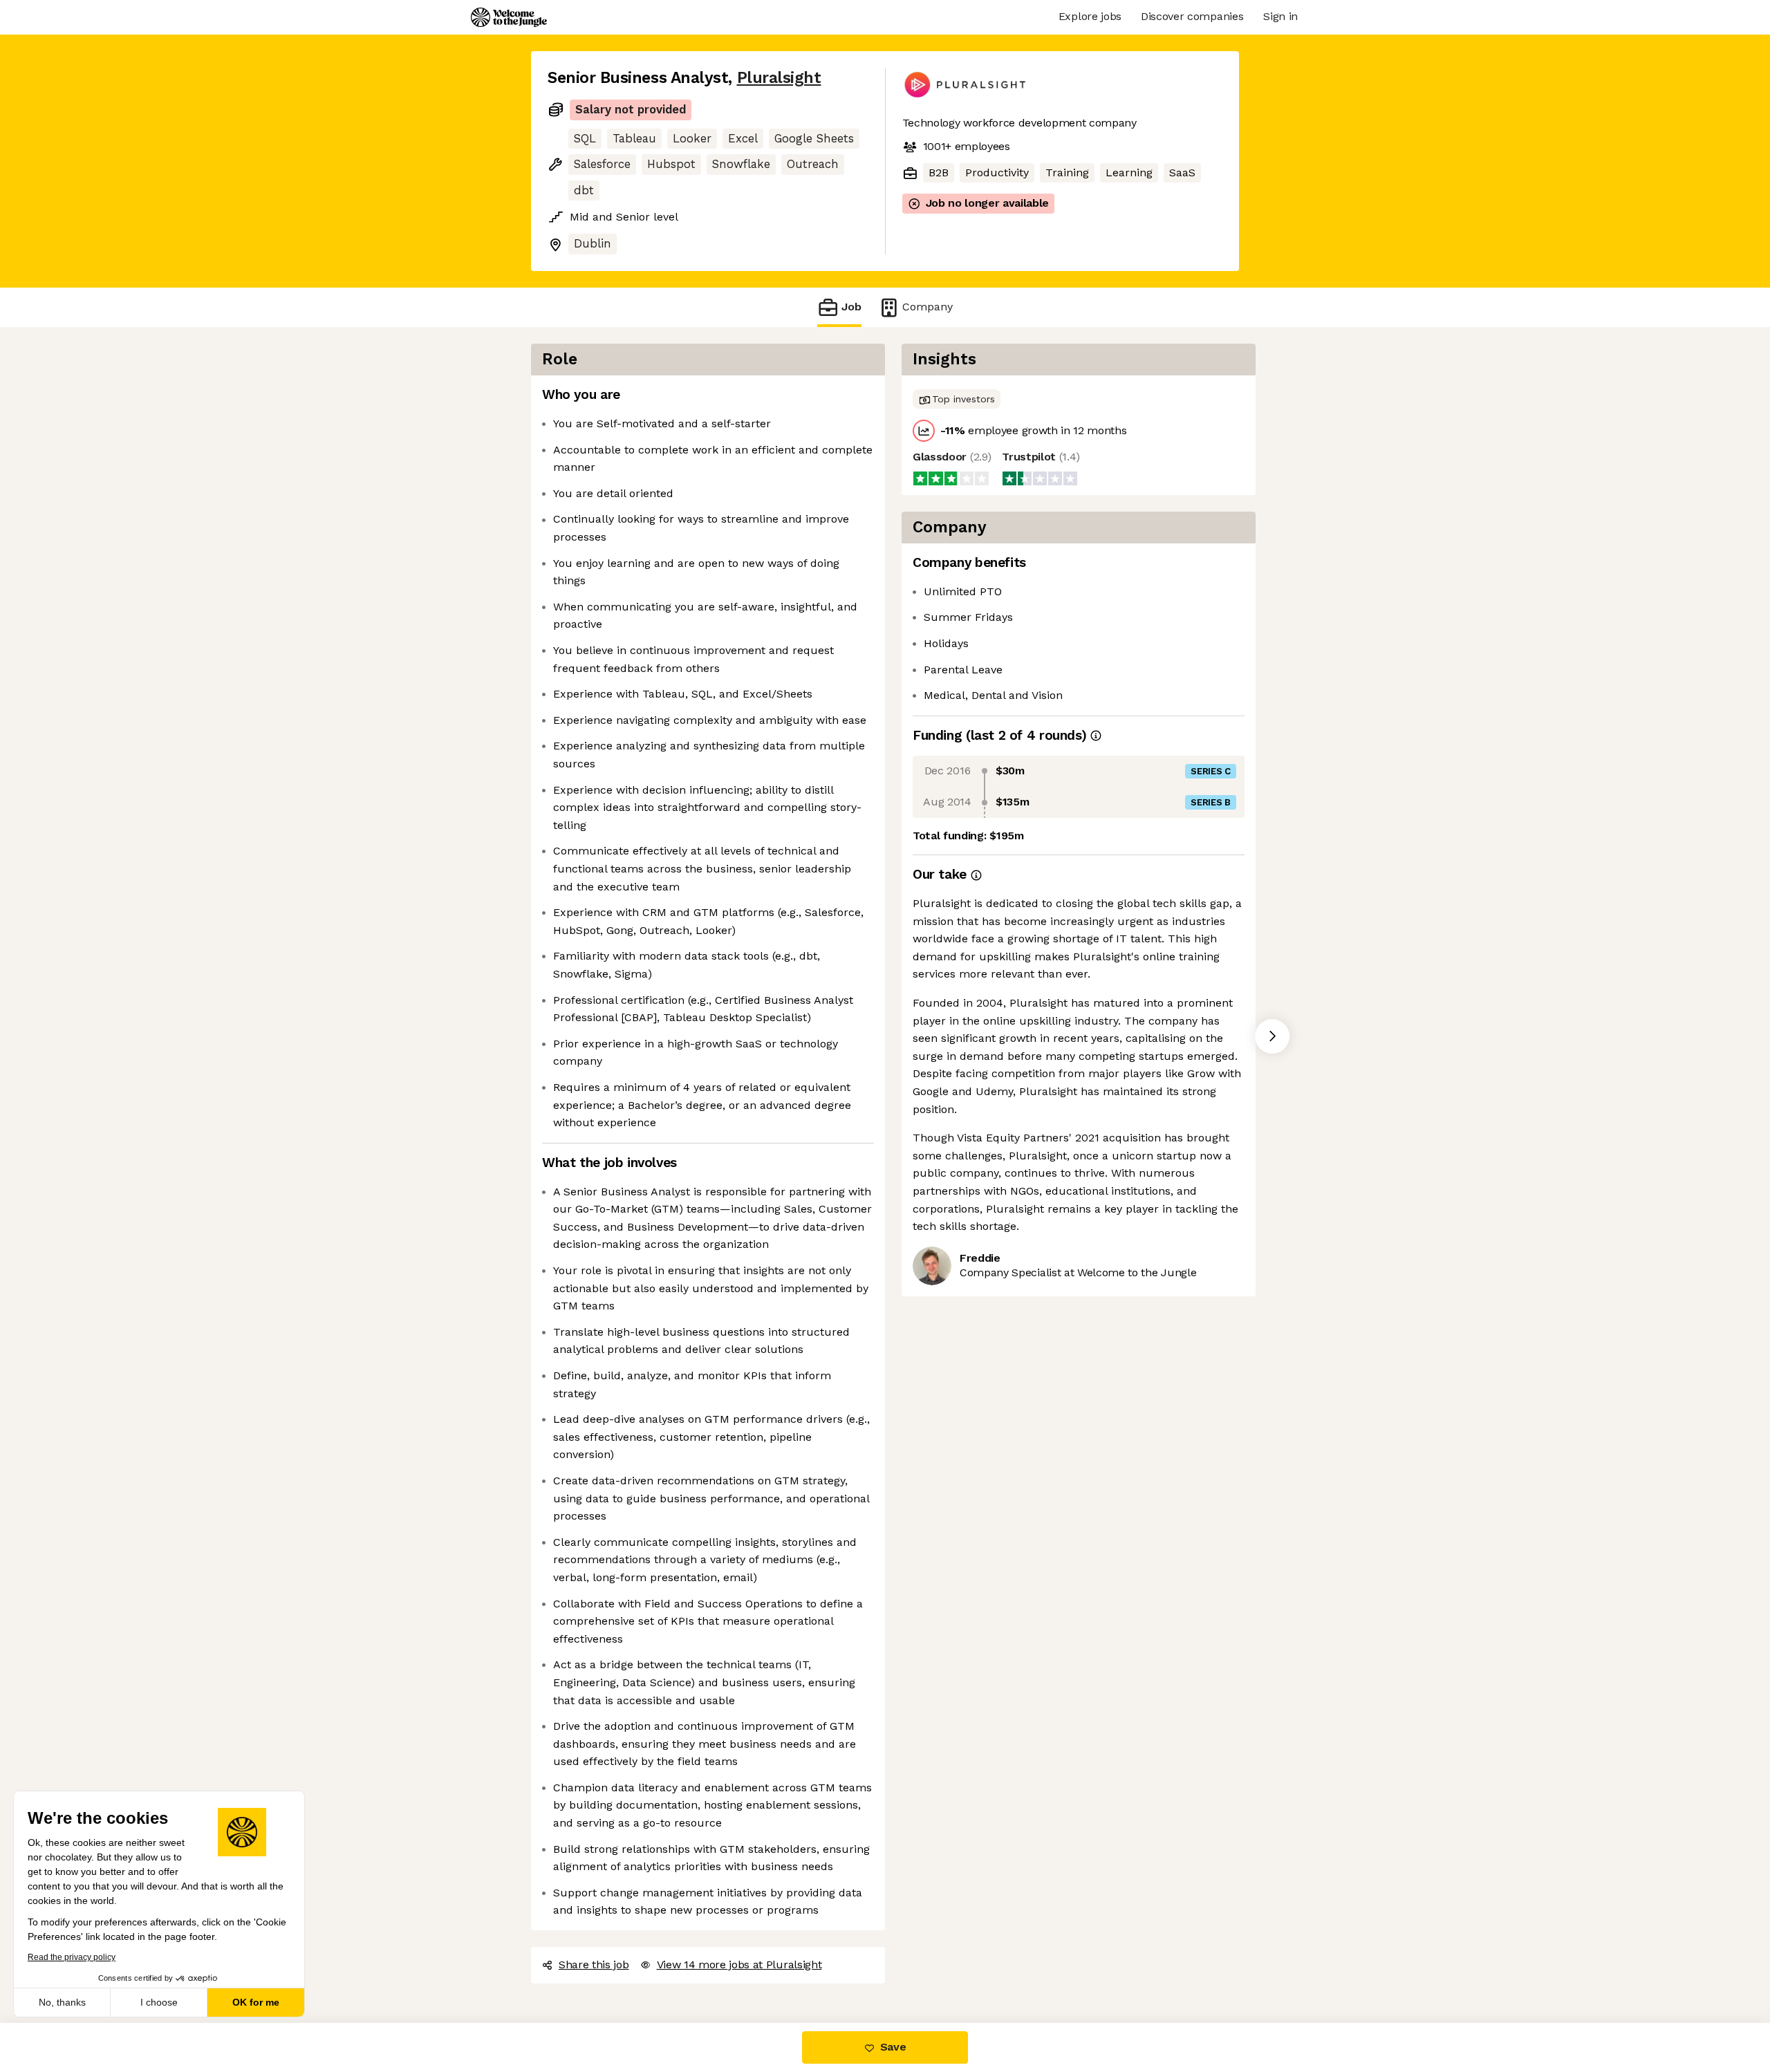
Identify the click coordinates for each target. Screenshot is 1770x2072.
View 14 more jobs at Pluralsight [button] (739, 1964)
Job (851, 307)
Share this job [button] (594, 1964)
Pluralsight (779, 78)
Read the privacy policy (72, 1957)
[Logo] (509, 17)
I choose (159, 2002)
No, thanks (62, 2002)
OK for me (256, 2002)
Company (928, 307)
